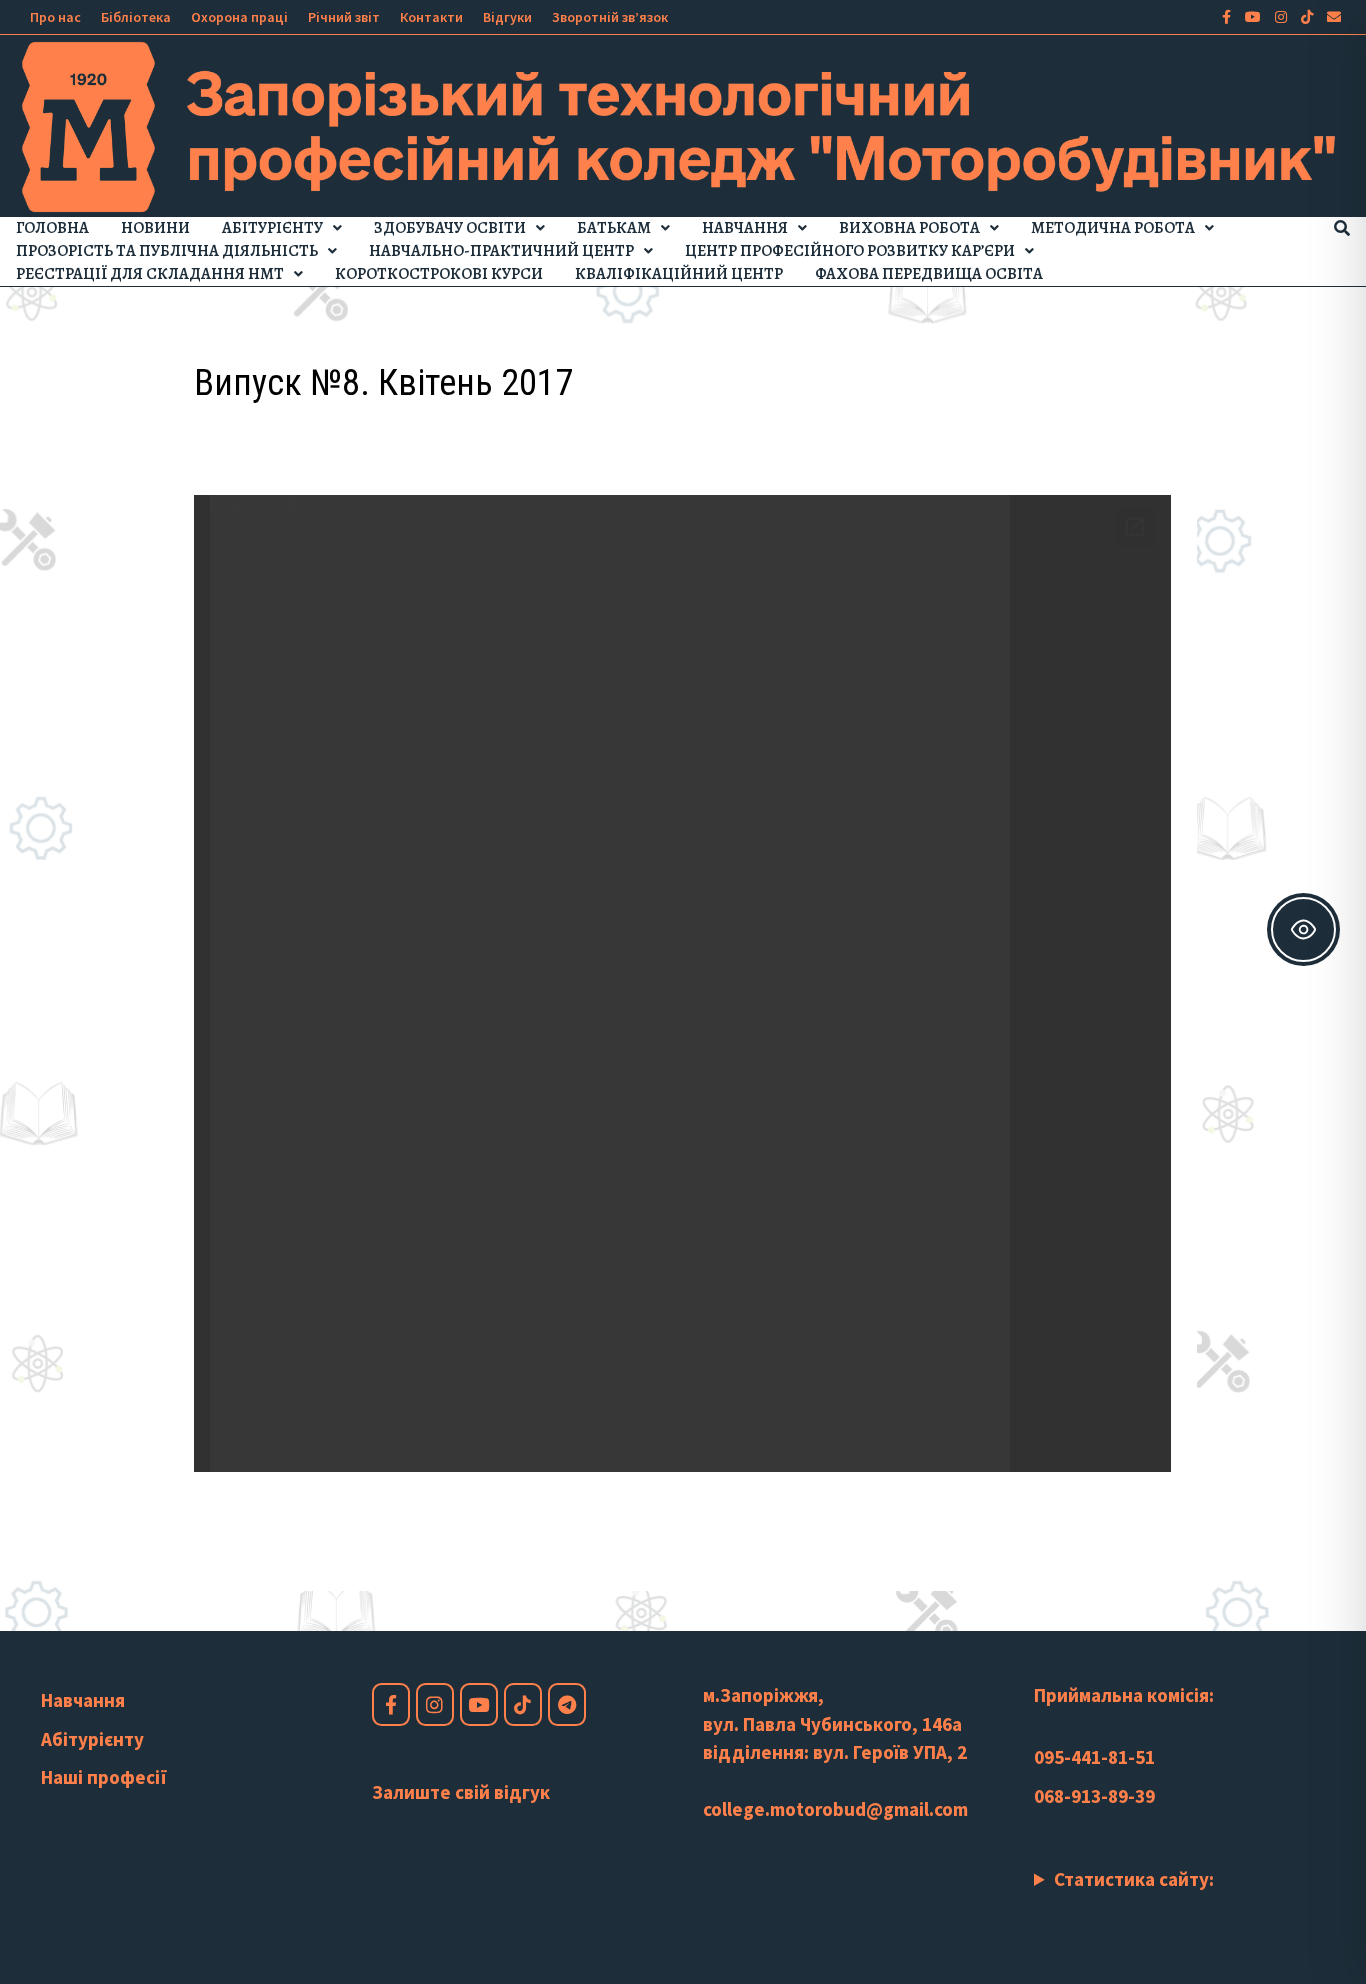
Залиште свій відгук (461, 1792)
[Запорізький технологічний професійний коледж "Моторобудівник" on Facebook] (391, 1704)
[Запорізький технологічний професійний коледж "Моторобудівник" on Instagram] (435, 1704)
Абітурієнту (272, 228)
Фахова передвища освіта (929, 274)
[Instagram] (1283, 15)
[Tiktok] (1309, 15)
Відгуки (507, 17)
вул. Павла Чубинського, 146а (832, 1724)
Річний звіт (344, 17)
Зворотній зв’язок (610, 17)
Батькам (614, 228)
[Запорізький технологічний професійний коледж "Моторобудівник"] (683, 125)
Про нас (55, 17)
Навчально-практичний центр (501, 251)
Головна (52, 228)
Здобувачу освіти (450, 228)
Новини (155, 228)
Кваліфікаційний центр (679, 274)
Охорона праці (239, 17)
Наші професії (104, 1777)
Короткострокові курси (439, 274)
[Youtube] (1255, 15)
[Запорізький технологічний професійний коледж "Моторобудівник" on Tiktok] (523, 1704)
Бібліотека (136, 17)
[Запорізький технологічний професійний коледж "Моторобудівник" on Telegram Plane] (567, 1704)
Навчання (745, 228)
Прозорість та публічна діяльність (167, 251)
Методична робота (1113, 228)
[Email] (1334, 15)
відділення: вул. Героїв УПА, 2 (835, 1752)
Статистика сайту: (1134, 1879)
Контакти (431, 17)
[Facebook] (1228, 15)
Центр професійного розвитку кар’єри (850, 251)
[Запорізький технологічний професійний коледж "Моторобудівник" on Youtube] (479, 1704)
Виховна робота (909, 228)
